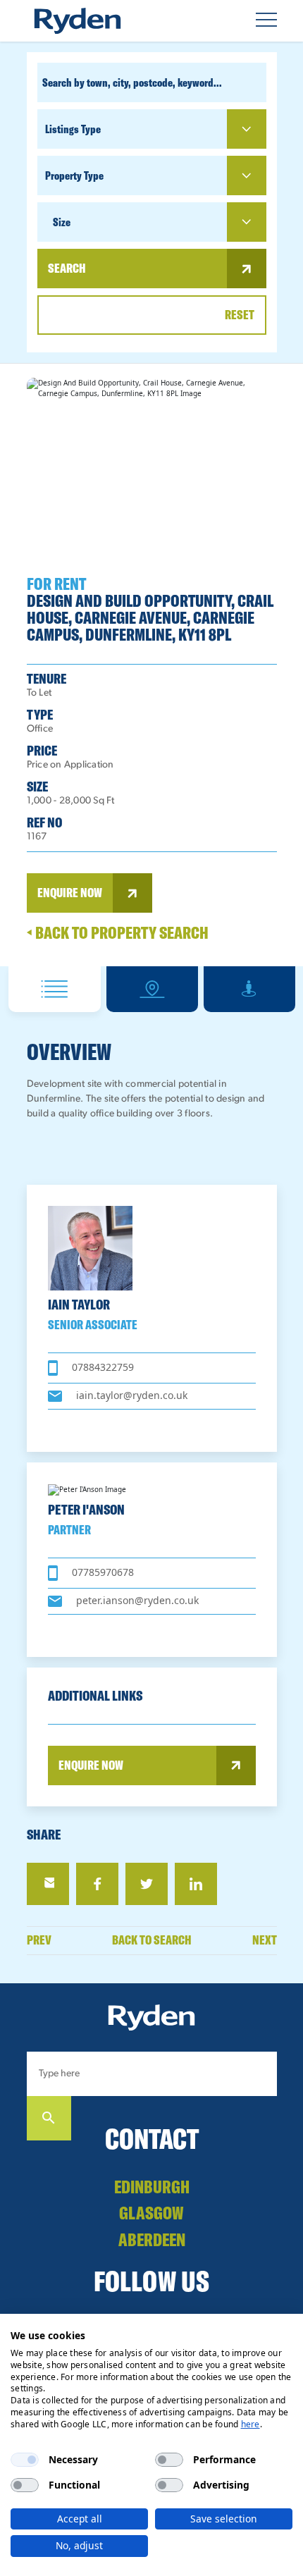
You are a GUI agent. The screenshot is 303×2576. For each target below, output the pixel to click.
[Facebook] (97, 1884)
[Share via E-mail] (48, 1884)
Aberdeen (152, 2239)
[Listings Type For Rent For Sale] (152, 129)
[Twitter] (147, 1884)
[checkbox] (25, 2460)
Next (265, 1941)
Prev (39, 1941)
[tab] (55, 989)
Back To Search (152, 1940)
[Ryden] (78, 21)
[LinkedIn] (196, 1884)
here (251, 2424)
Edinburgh (152, 2187)
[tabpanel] (152, 665)
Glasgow (151, 2213)
